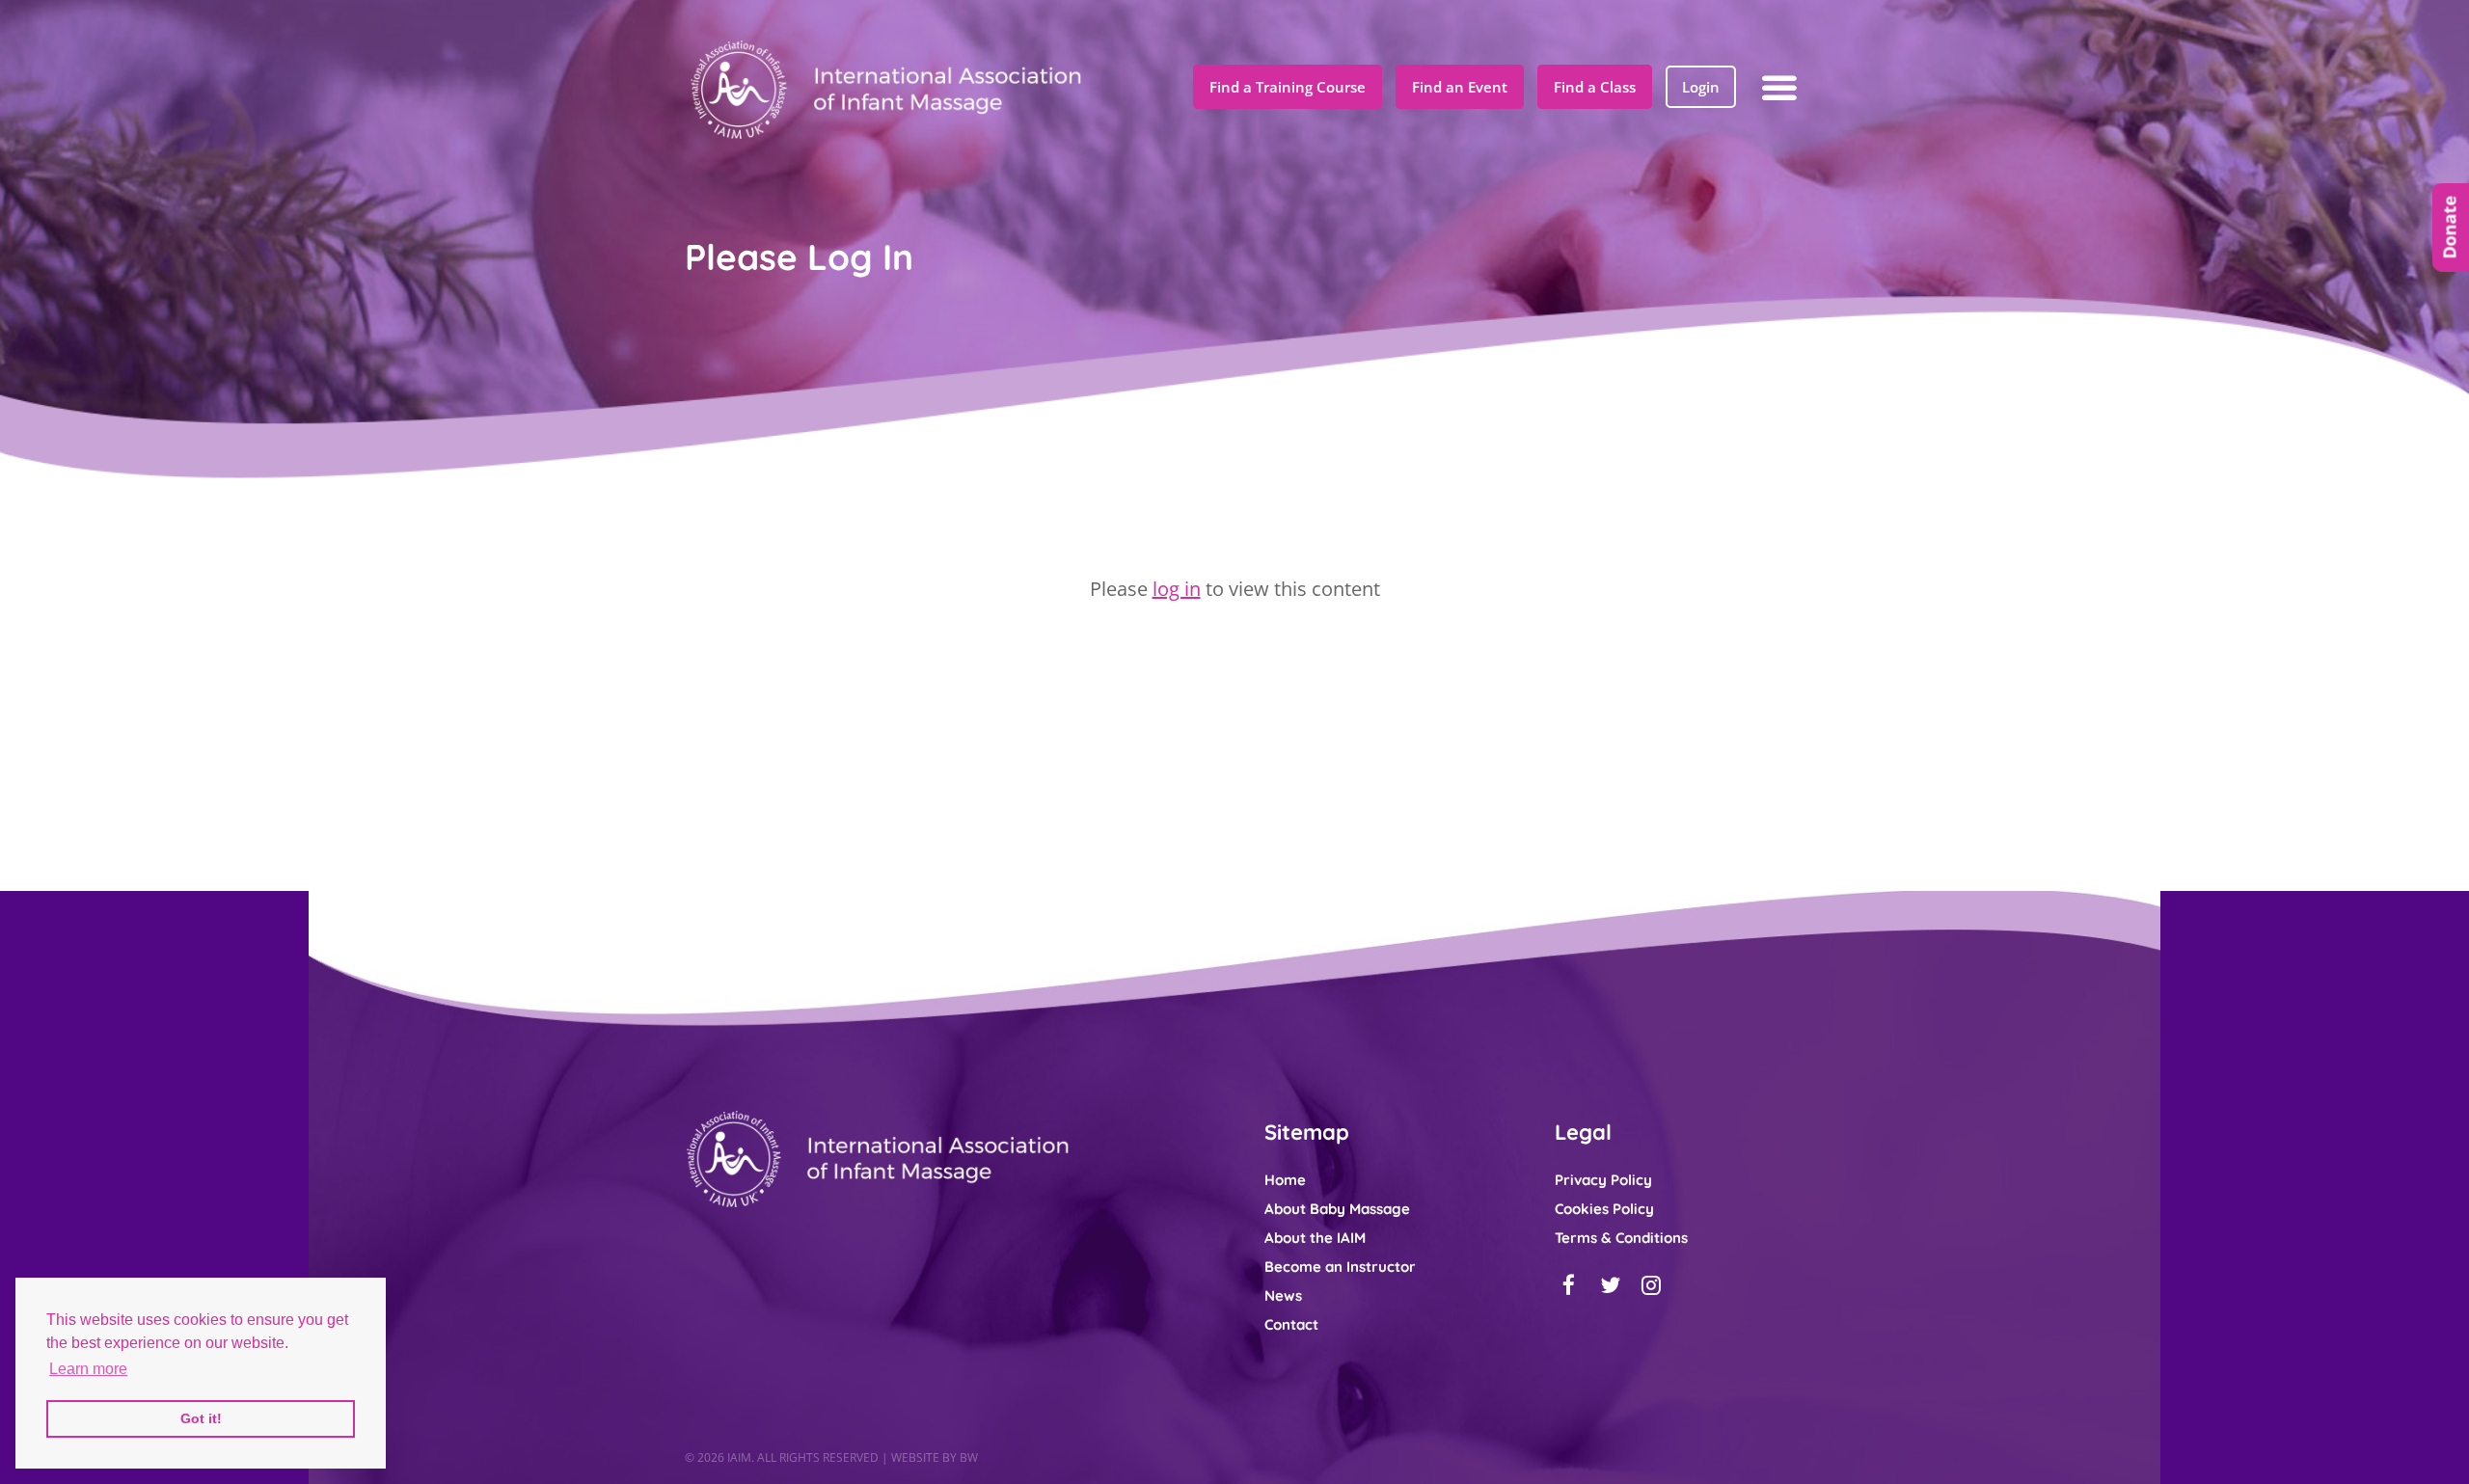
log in (1177, 589)
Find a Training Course (1288, 87)
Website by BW (935, 1457)
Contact (1291, 1324)
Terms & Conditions (1621, 1238)
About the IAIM (1315, 1238)
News (1283, 1295)
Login (1701, 87)
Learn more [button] (88, 1369)
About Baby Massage (1337, 1209)
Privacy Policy (1603, 1180)
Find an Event (1460, 87)
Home (1285, 1180)
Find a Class (1595, 87)
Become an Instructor (1340, 1267)
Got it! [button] (201, 1418)
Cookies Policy (1604, 1209)
